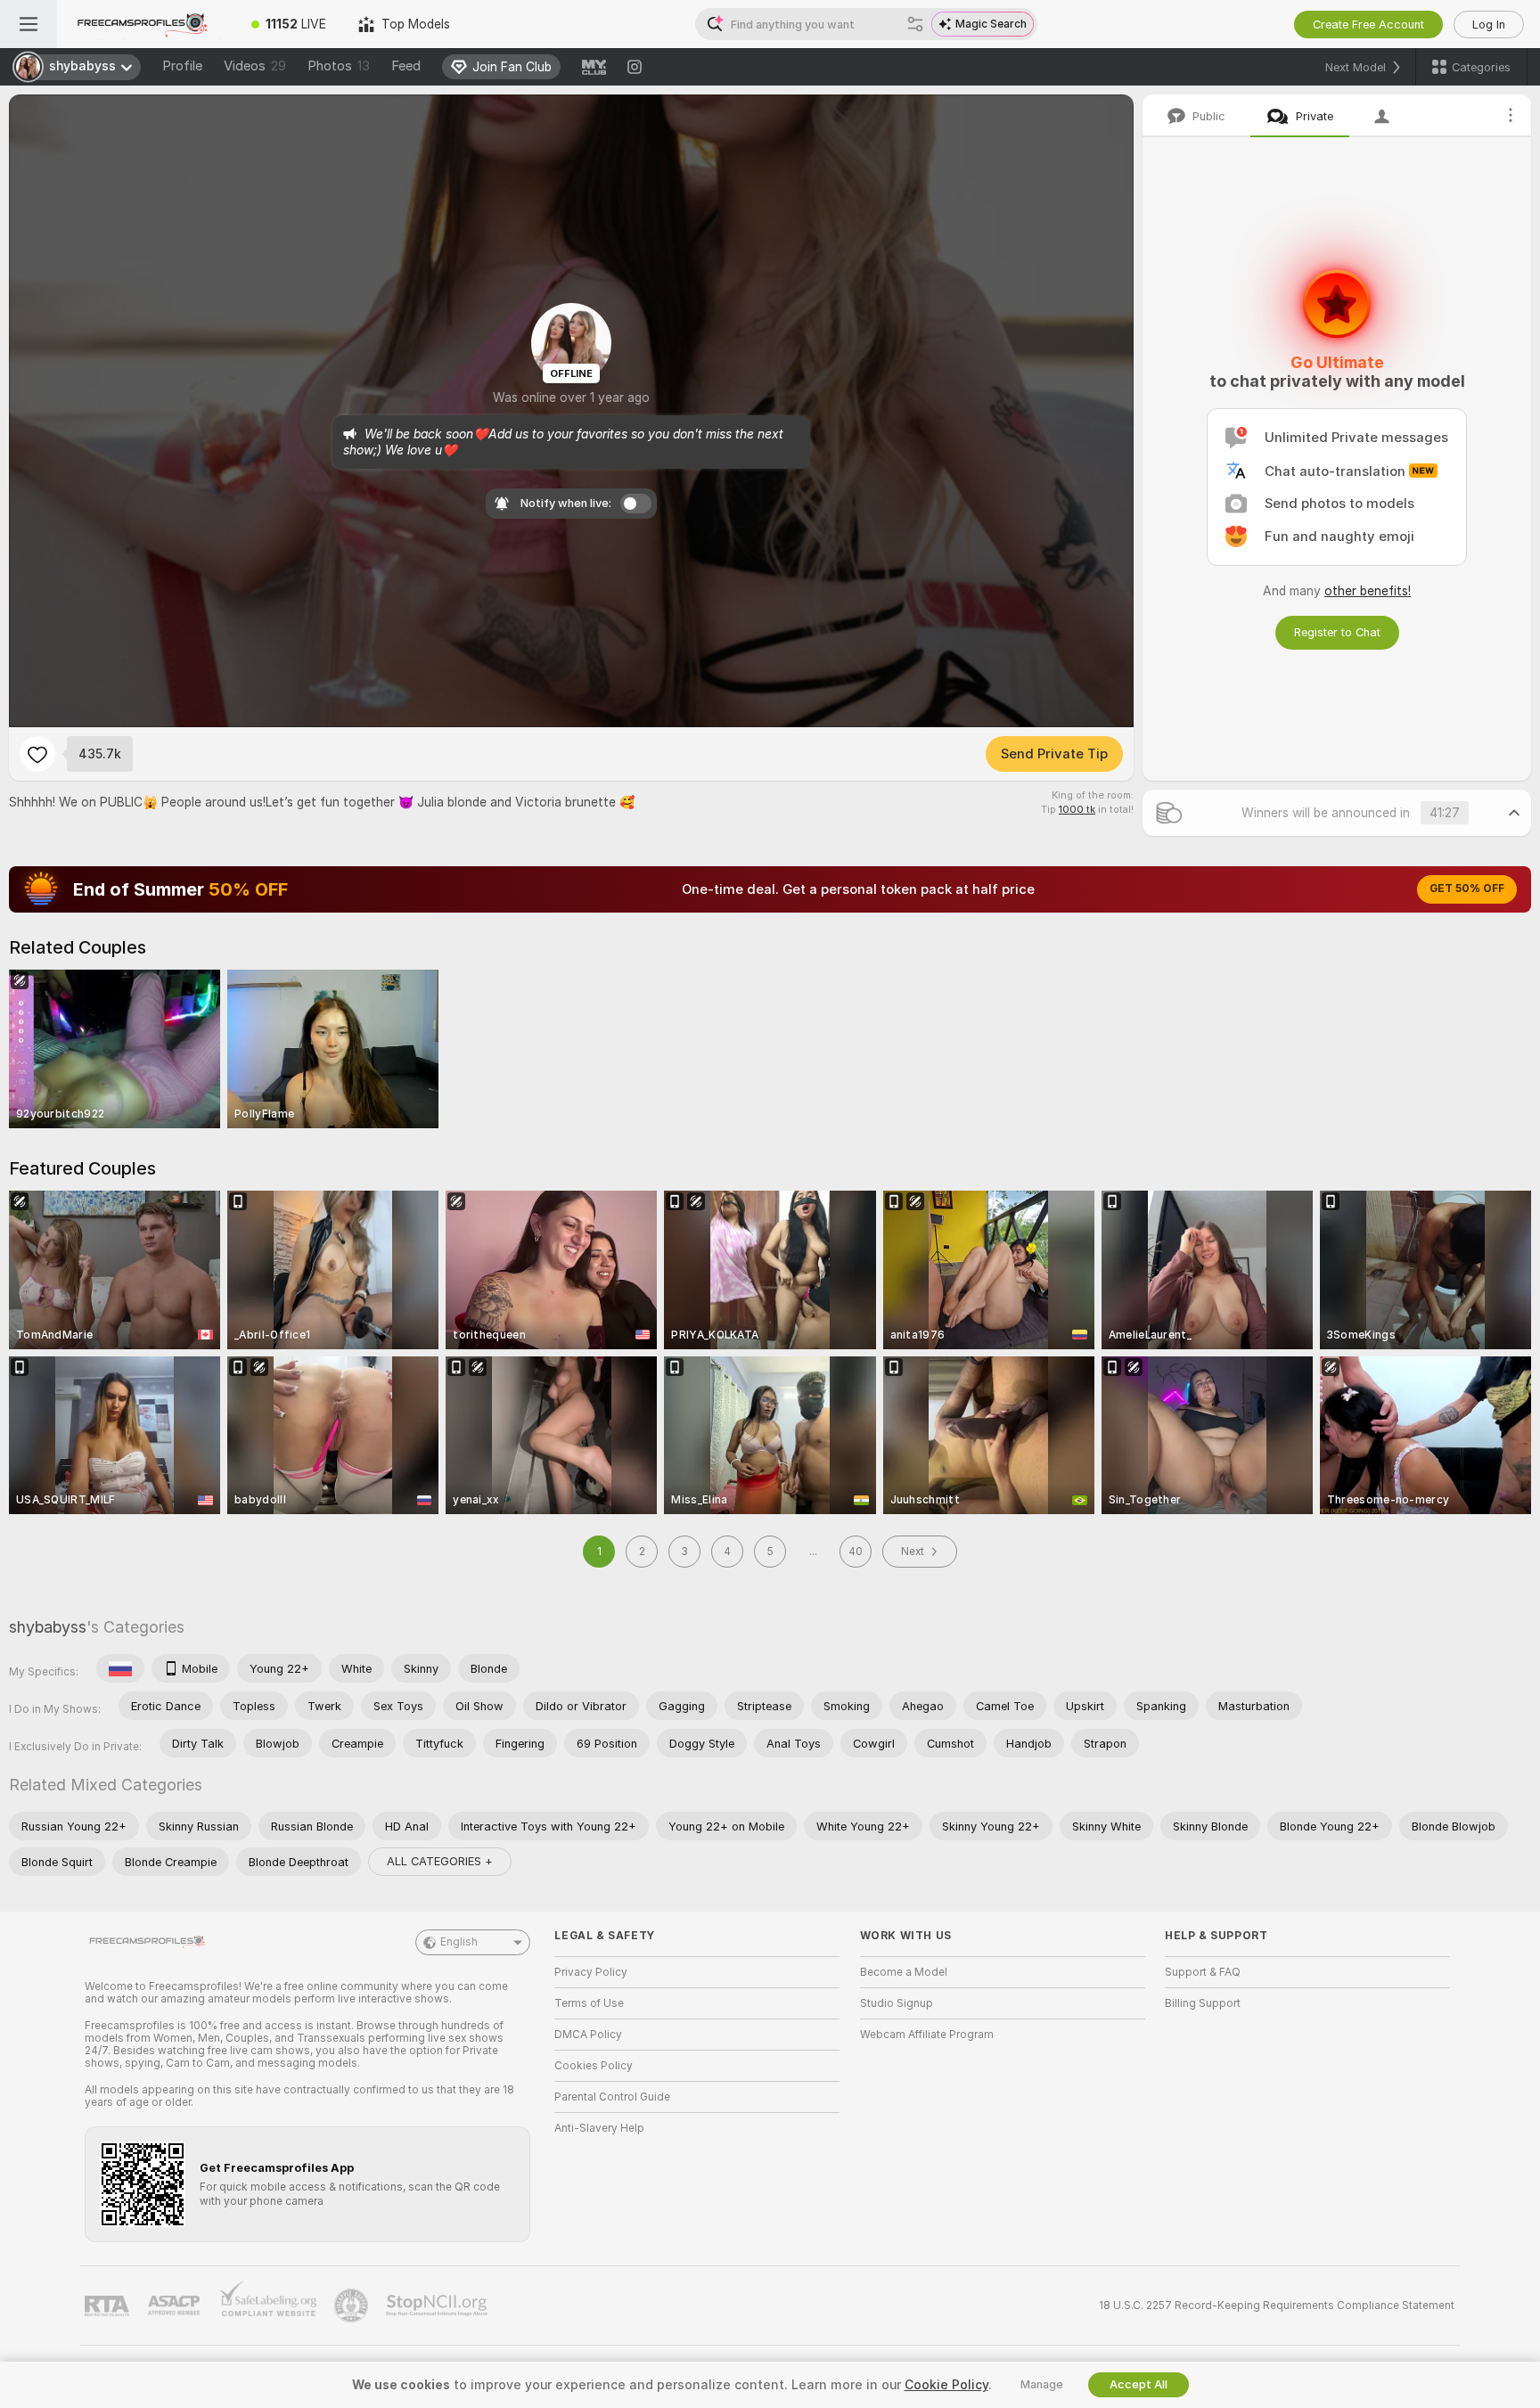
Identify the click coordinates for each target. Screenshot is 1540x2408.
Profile (182, 66)
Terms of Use (589, 2003)
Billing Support (1203, 2003)
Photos (339, 66)
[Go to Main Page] (146, 24)
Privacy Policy (591, 1972)
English (459, 1942)
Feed (406, 66)
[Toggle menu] (29, 24)
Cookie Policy (946, 2385)
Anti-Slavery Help (599, 2128)
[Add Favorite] (37, 754)
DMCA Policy (588, 2035)
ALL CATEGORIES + (440, 1861)
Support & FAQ (1203, 1972)
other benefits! (1368, 591)
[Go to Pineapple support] (353, 2306)
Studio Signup (897, 2003)
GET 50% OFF (1467, 889)
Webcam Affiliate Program (927, 2035)
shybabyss (48, 1627)
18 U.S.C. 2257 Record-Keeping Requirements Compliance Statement (1277, 2306)
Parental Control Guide (612, 2097)
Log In (1489, 25)
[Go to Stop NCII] (438, 2306)
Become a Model (904, 1972)
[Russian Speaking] (120, 1668)
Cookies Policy (594, 2066)
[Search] (915, 24)
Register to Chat (1337, 632)
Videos (255, 66)
